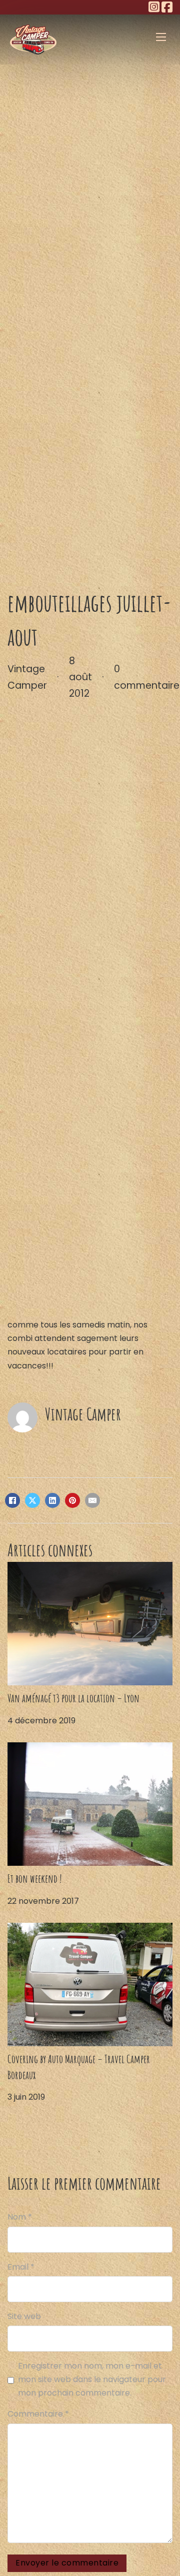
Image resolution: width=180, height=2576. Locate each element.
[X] (32, 1500)
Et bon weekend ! (35, 1878)
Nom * (20, 2217)
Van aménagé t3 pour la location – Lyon (73, 1698)
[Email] (92, 1500)
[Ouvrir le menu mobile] (161, 37)
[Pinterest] (72, 1500)
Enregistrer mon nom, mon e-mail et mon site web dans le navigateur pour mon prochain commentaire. (92, 2379)
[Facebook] (12, 1500)
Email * (21, 2267)
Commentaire (38, 2414)
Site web (24, 2316)
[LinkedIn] (52, 1500)
